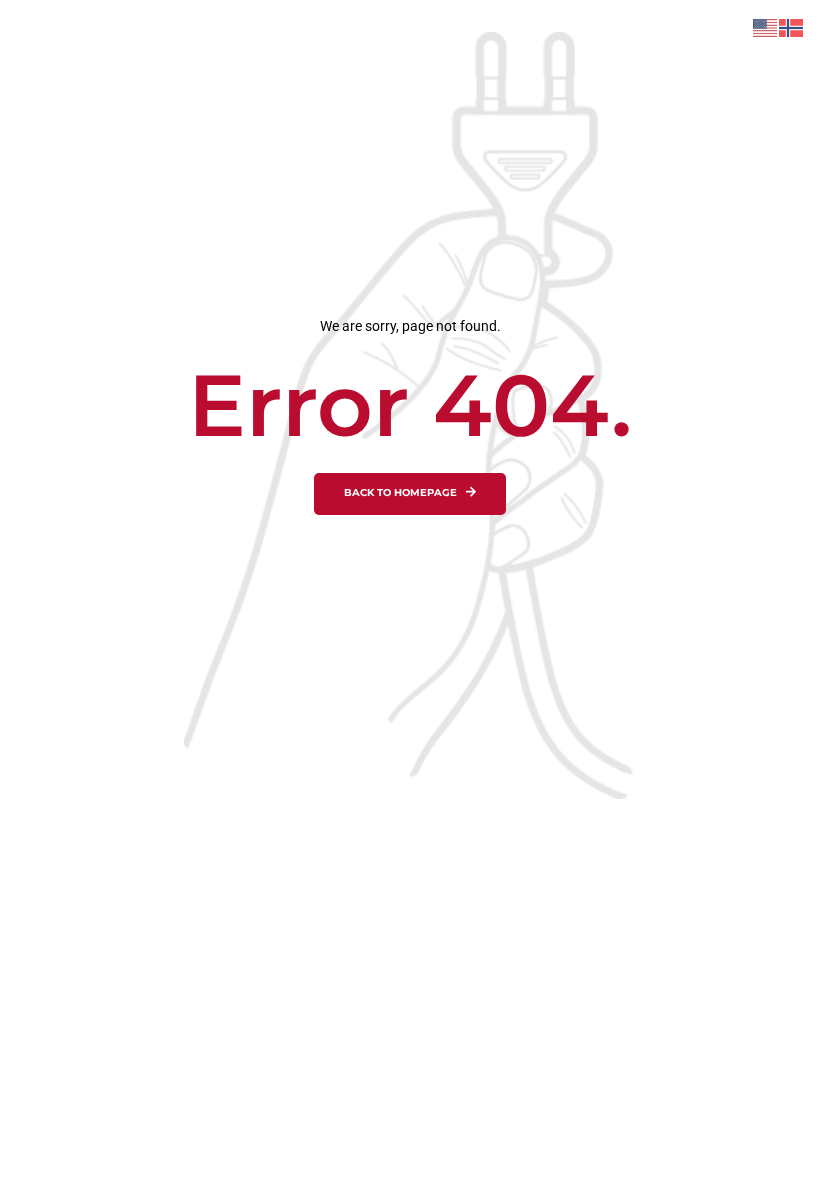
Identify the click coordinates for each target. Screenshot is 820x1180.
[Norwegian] (792, 26)
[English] (766, 26)
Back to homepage (400, 492)
